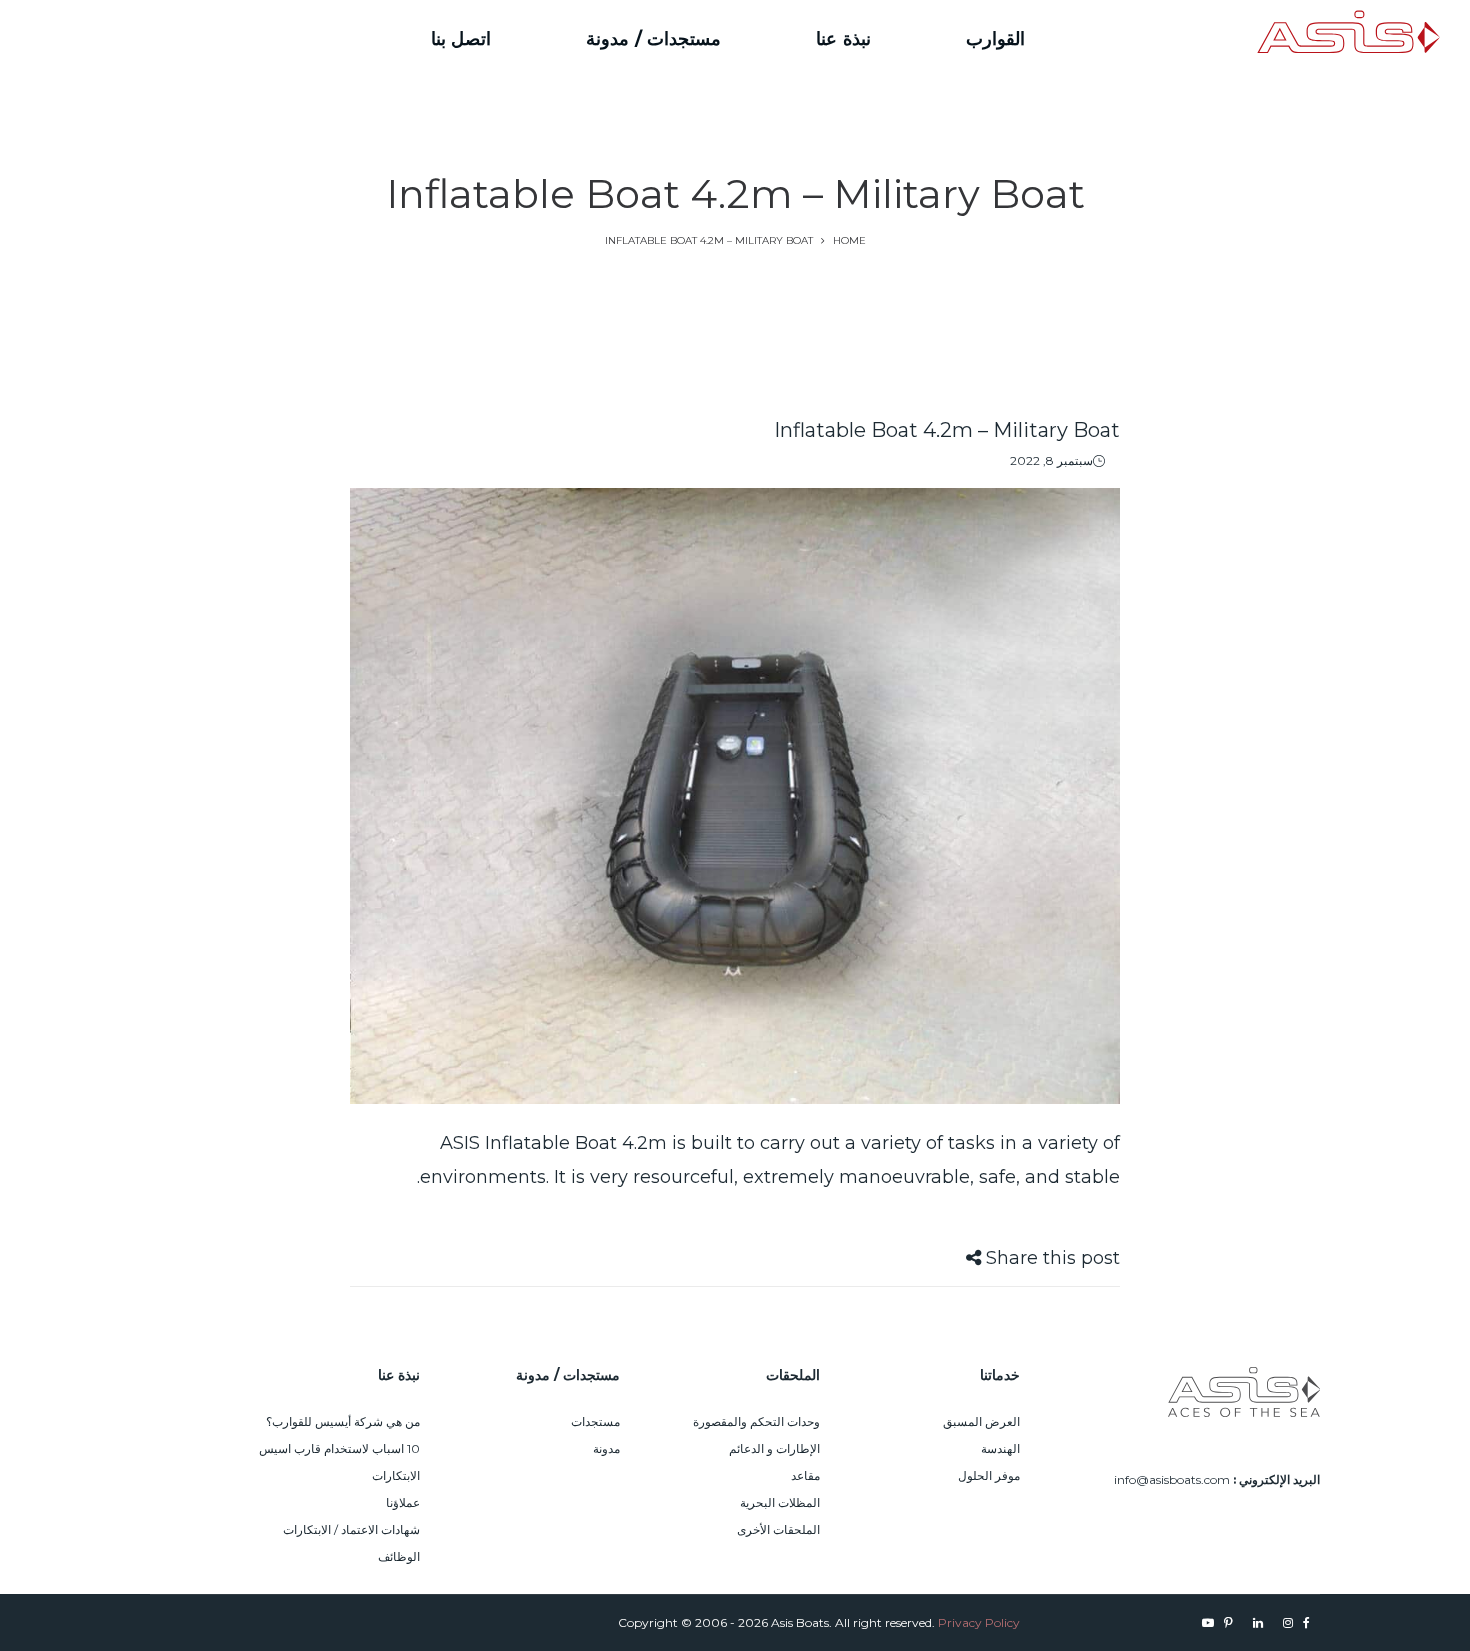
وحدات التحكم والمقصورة (756, 1421)
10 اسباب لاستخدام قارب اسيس (339, 1448)
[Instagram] (206, 38)
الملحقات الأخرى (778, 1529)
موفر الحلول (989, 1475)
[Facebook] (230, 38)
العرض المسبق (981, 1421)
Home (849, 240)
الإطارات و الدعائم (774, 1448)
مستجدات (595, 1421)
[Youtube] (111, 38)
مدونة (606, 1448)
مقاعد (805, 1475)
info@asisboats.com (1172, 1479)
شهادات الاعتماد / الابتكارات (351, 1529)
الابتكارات (396, 1475)
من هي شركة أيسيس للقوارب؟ (343, 1421)
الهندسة (1000, 1448)
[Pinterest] (137, 38)
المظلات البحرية (780, 1502)
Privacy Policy (979, 1622)
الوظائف (399, 1556)
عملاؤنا (403, 1502)
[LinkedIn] (171, 38)
